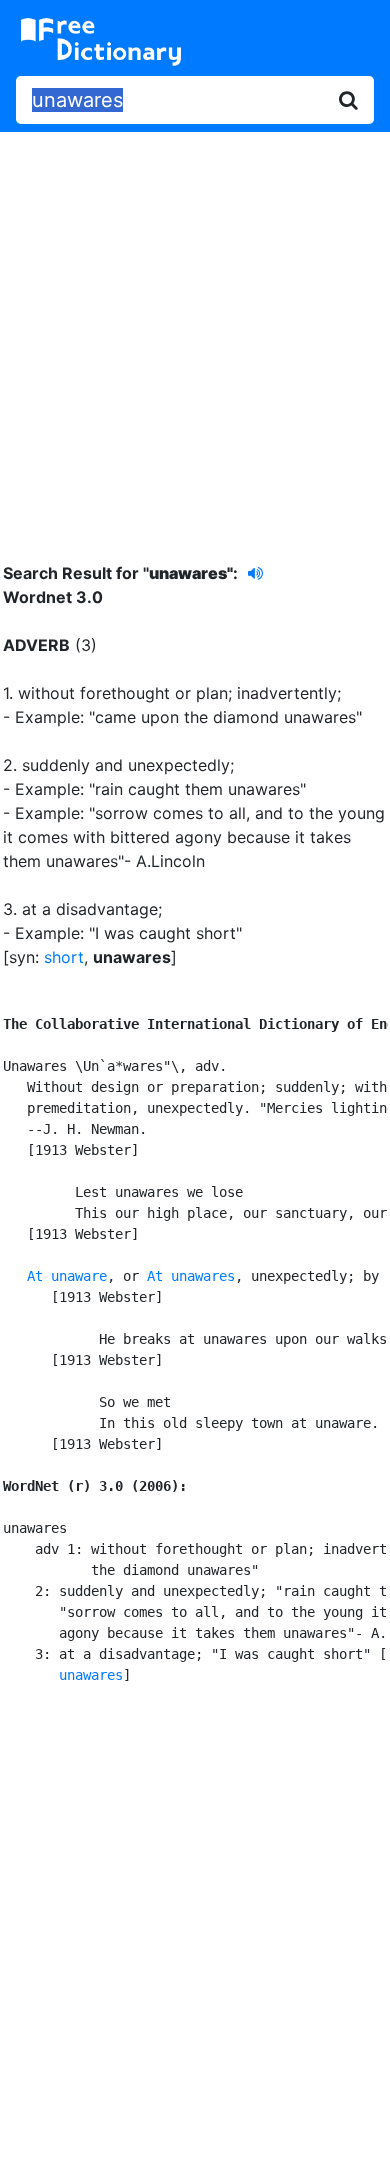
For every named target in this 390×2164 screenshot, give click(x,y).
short (64, 957)
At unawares (191, 1276)
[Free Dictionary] (101, 42)
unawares (91, 1675)
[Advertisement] (195, 332)
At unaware (67, 1276)
